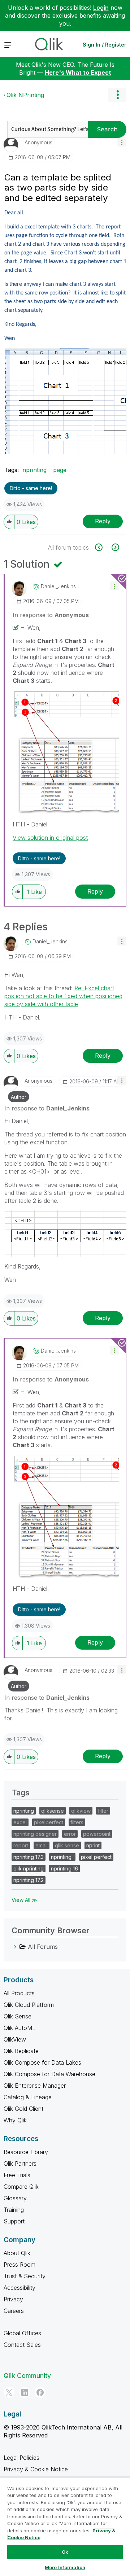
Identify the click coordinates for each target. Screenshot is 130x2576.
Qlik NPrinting (25, 95)
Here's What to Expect (78, 73)
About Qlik (17, 2253)
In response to (51, 615)
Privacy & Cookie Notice (36, 2469)
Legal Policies (21, 2458)
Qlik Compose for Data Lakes (42, 2062)
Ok (65, 2552)
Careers (14, 2311)
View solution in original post (50, 838)
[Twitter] (9, 2392)
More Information (65, 2567)
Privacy (13, 2299)
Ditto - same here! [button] (31, 488)
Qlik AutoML (19, 2028)
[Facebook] (40, 2392)
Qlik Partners (20, 2164)
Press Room (19, 2265)
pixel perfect (96, 1857)
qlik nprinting (29, 1868)
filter (103, 1811)
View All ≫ (24, 1900)
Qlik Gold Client (23, 2109)
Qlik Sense (18, 2016)
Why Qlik (15, 2120)
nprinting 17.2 (29, 1880)
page (60, 470)
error (70, 1834)
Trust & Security (25, 2276)
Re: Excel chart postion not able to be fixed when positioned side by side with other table (63, 996)
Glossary (15, 2198)
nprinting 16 (64, 1868)
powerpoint (97, 1834)
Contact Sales (22, 2345)
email (42, 1845)
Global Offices (22, 2333)
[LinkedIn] (25, 2392)
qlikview (81, 1811)
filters (77, 1822)
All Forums (43, 1947)
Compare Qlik (21, 2187)
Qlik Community (27, 2376)
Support (14, 2221)
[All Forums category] (15, 1947)
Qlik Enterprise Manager (35, 2086)
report (21, 1845)
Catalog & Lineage (28, 2097)
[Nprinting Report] (103, 547)
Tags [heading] (21, 1793)
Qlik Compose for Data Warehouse (49, 2074)
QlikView (15, 2039)
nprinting (34, 470)
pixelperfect (49, 1822)
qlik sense (67, 1845)
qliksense (53, 1811)
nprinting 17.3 (29, 1857)
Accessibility (19, 2288)
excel (20, 1822)
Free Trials (17, 2175)
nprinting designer (35, 1834)
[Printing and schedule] (115, 547)
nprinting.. (62, 1857)
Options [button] (117, 95)
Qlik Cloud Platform (29, 2005)
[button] (122, 142)
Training (14, 2210)
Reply (103, 521)
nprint (93, 1845)
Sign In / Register (105, 45)
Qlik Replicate (21, 2051)
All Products (19, 1993)
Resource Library (26, 2152)
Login (101, 8)
